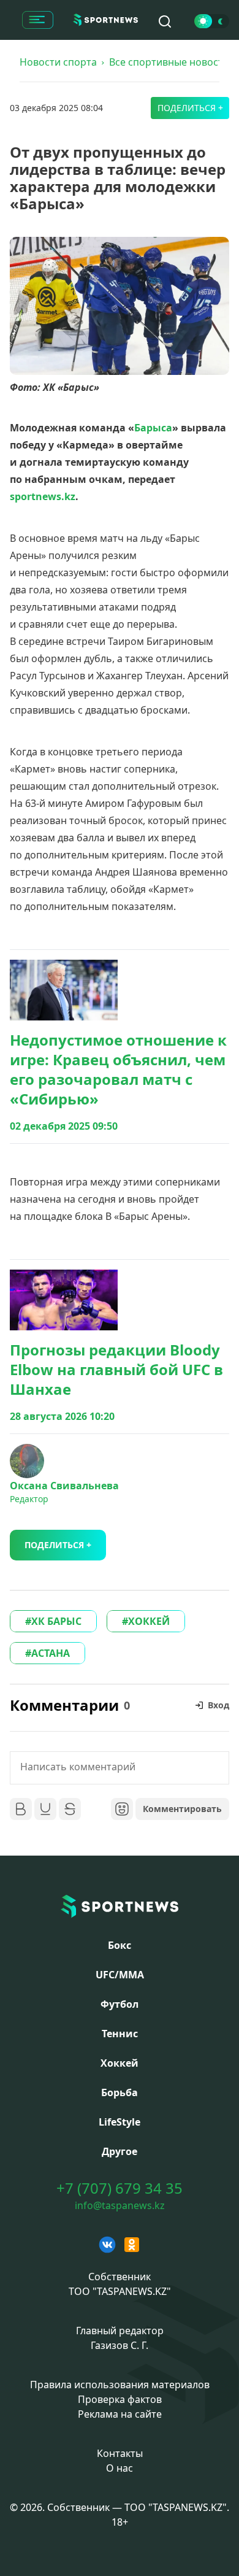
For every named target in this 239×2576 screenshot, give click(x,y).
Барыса (153, 428)
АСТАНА (51, 1653)
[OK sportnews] (132, 2245)
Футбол (120, 2004)
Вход (218, 1705)
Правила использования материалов (120, 2385)
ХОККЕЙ (149, 1621)
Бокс (120, 1945)
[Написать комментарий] (120, 1768)
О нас (120, 2468)
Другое (120, 2151)
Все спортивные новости (169, 62)
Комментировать (182, 1809)
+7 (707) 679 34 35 (120, 2188)
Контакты (120, 2453)
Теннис (120, 2034)
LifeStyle (120, 2122)
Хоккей (120, 2063)
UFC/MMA (120, 1975)
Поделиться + (190, 108)
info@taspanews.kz (120, 2205)
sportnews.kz (43, 496)
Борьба (120, 2092)
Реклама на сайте (120, 2414)
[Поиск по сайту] (165, 21)
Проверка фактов (120, 2399)
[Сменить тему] (212, 21)
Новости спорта (58, 62)
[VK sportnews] (107, 2245)
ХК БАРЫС (56, 1621)
